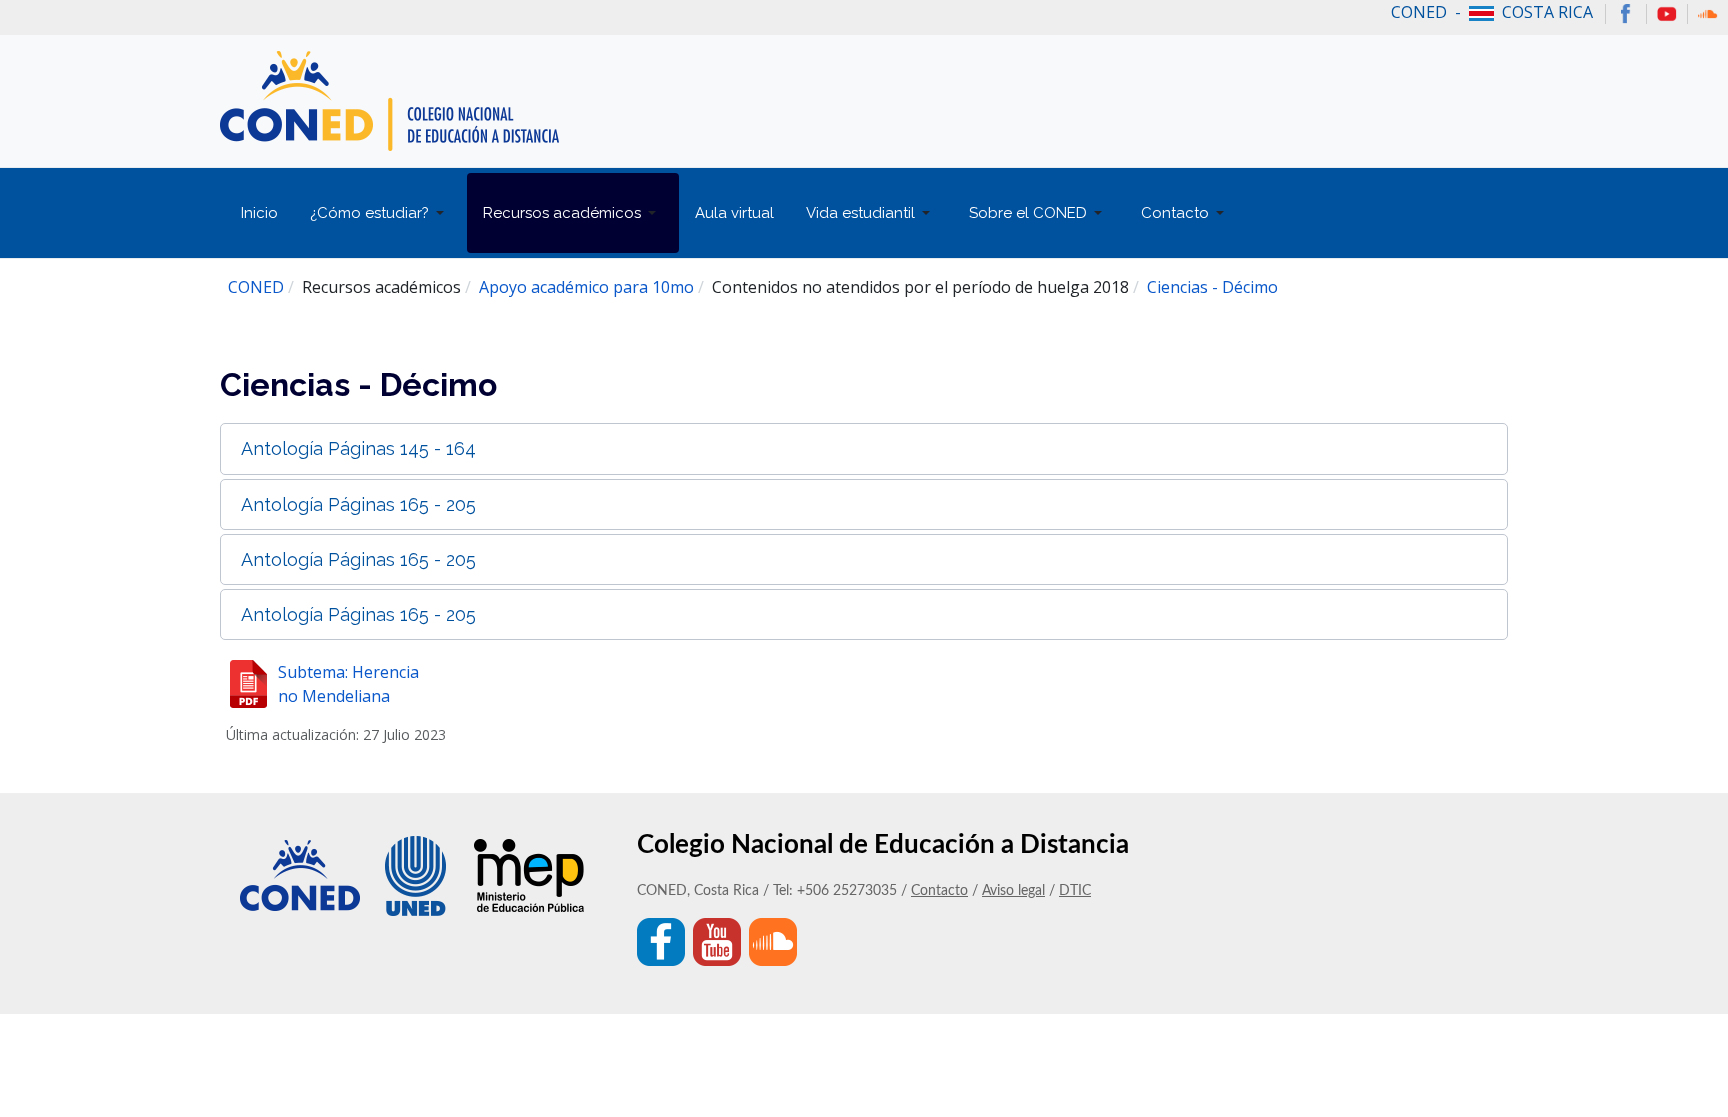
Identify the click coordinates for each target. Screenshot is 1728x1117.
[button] (380, 213)
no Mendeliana (334, 696)
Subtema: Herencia (348, 672)
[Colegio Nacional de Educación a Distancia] (389, 99)
